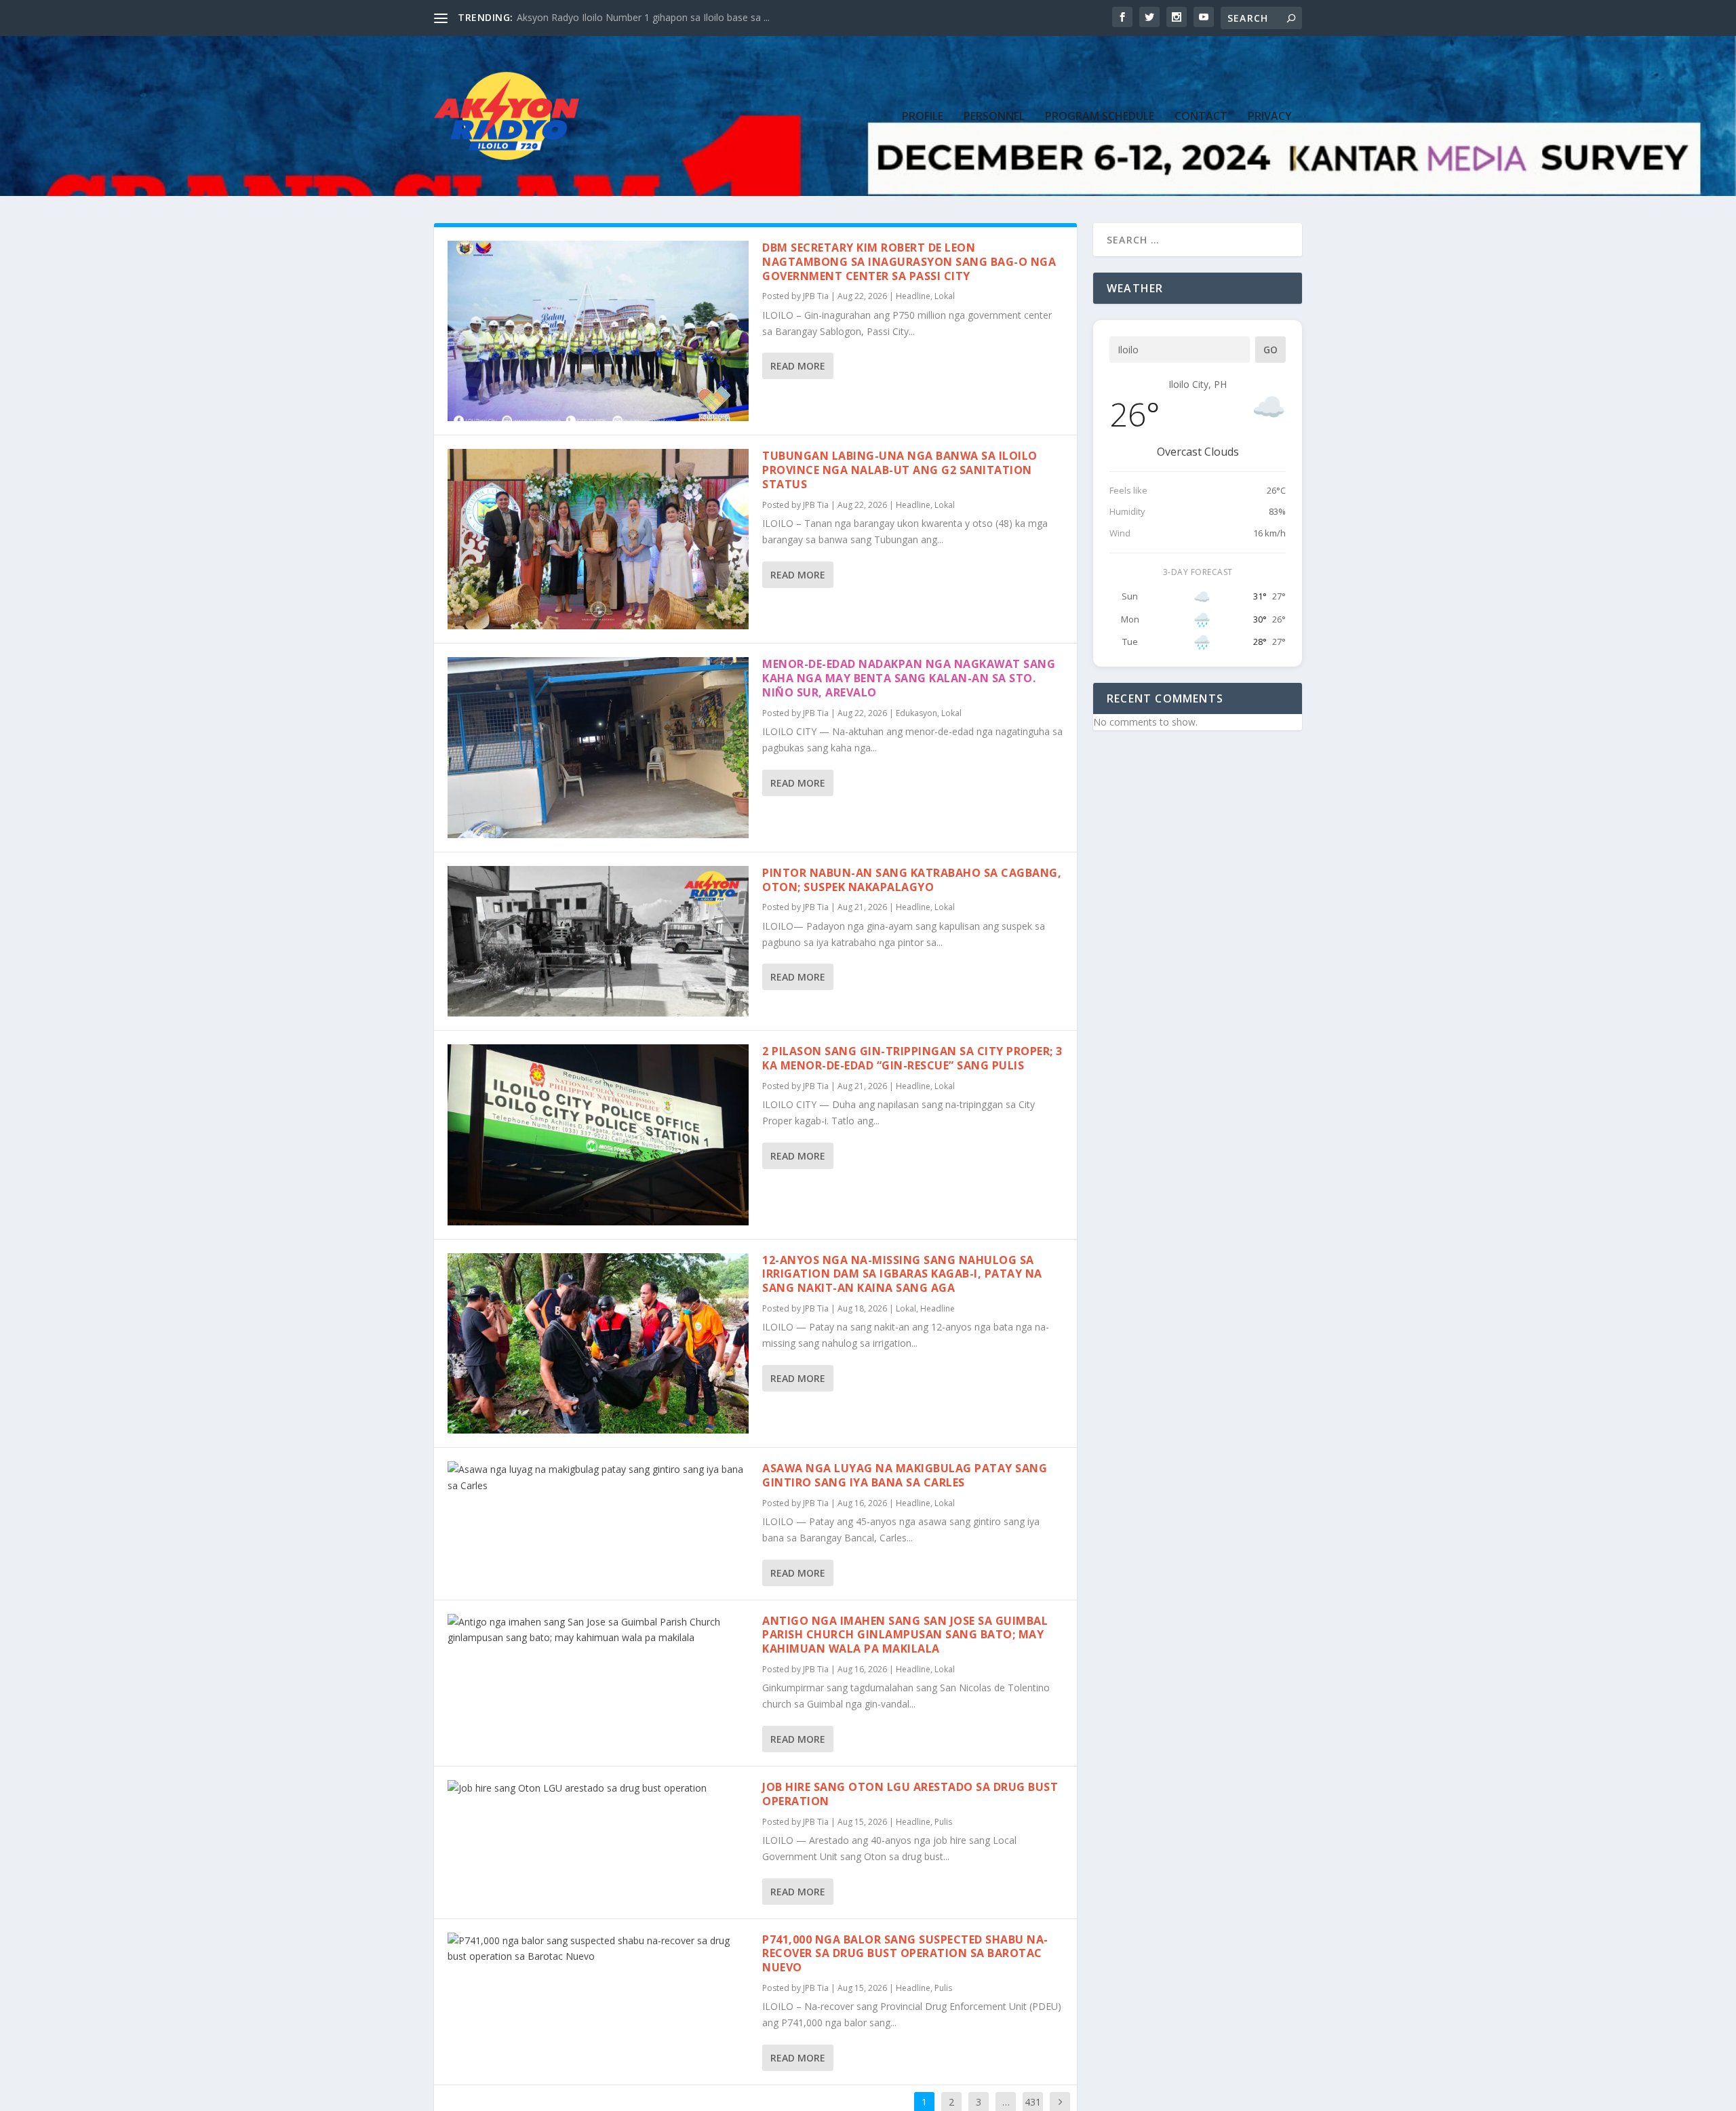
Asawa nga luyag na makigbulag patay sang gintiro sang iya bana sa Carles (905, 1475)
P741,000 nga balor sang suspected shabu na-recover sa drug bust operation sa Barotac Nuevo (905, 1954)
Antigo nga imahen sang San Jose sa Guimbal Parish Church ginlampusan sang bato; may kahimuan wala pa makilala (905, 1635)
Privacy (1270, 117)
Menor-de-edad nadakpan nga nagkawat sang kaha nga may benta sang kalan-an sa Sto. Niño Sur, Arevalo (909, 678)
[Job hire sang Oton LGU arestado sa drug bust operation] (598, 1788)
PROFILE (923, 117)
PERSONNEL (994, 117)
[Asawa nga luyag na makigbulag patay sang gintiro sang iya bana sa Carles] (598, 1478)
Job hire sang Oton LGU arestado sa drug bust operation (910, 1794)
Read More (798, 366)
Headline (913, 296)
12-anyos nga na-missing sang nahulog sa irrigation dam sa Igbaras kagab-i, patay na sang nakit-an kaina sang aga (902, 1274)
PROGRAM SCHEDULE (1100, 117)
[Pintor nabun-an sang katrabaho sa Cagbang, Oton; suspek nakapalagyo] (598, 942)
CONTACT (1201, 117)
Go (1270, 350)
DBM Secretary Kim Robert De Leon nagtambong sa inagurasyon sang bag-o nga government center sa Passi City (909, 262)
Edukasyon (916, 713)
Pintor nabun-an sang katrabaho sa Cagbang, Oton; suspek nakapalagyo (912, 880)
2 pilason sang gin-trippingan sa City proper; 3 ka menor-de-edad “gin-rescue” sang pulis (912, 1058)
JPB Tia (816, 296)
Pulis (943, 1822)
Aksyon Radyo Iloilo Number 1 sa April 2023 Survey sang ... (645, 17)
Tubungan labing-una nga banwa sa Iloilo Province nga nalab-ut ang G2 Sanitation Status (900, 470)
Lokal (945, 296)
